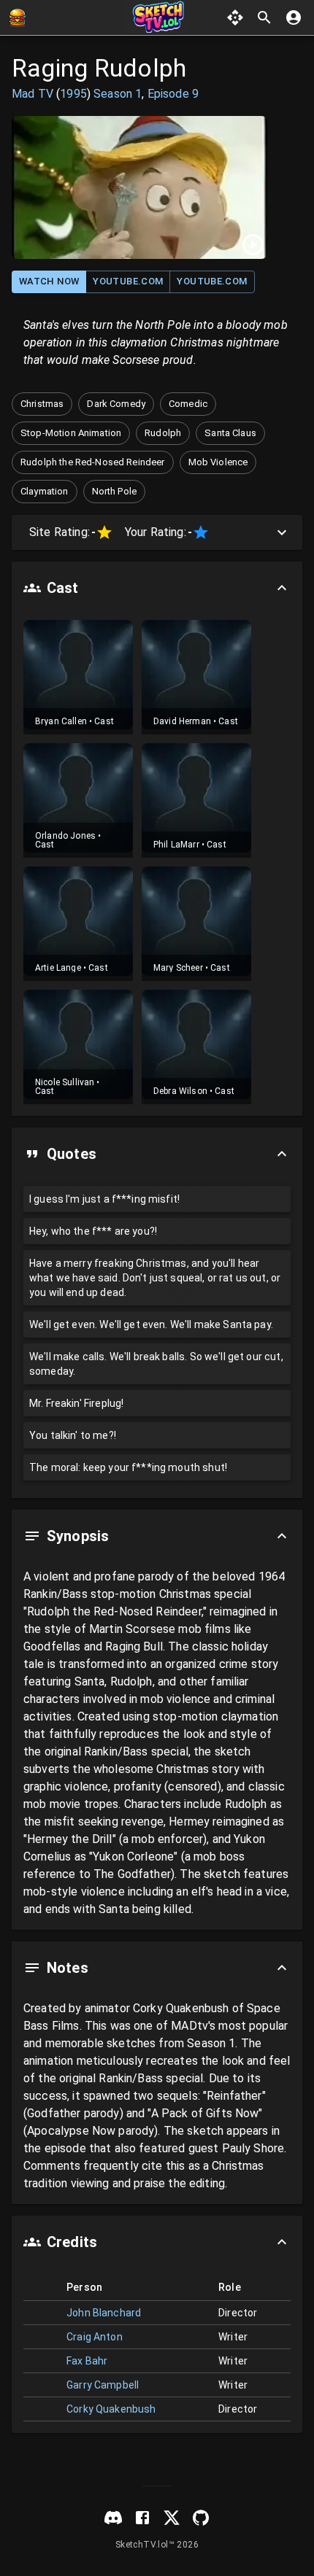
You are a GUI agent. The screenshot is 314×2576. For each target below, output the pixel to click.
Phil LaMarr (176, 845)
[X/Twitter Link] (172, 2518)
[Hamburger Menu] (18, 18)
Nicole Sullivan (65, 1082)
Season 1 (118, 94)
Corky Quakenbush (111, 2409)
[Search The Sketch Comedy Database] (264, 18)
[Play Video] (139, 187)
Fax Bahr (87, 2361)
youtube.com (128, 281)
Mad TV (32, 94)
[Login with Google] (294, 18)
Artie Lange (58, 968)
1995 (73, 94)
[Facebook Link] (142, 2518)
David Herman (182, 721)
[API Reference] (235, 18)
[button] (42, 404)
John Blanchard (104, 2313)
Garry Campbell (103, 2385)
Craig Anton (95, 2337)
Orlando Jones (65, 836)
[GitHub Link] (201, 2518)
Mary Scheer (178, 968)
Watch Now (49, 281)
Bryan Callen (61, 721)
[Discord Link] (113, 2518)
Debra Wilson (180, 1091)
